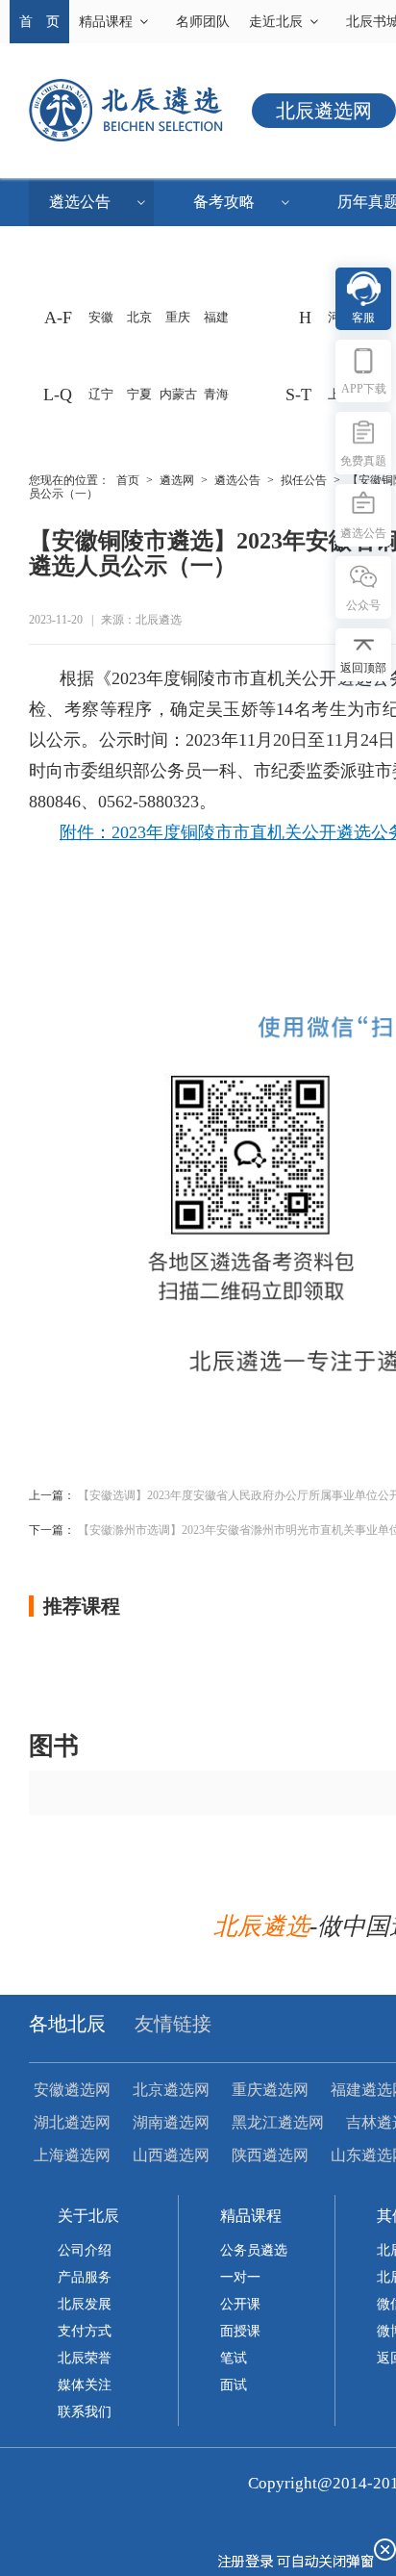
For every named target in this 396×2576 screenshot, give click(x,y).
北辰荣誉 (85, 2358)
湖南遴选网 (171, 2122)
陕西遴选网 (270, 2155)
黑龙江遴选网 (278, 2122)
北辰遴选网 (324, 111)
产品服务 (85, 2277)
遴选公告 (80, 202)
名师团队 (203, 22)
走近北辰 (276, 22)
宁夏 (139, 394)
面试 (234, 2385)
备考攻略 (224, 202)
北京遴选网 (171, 2090)
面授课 (240, 2331)
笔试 (234, 2358)
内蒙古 (178, 394)
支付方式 (85, 2331)
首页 (128, 480)
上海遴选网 (72, 2155)
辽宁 (101, 394)
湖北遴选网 (72, 2122)
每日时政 (91, 298)
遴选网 (177, 480)
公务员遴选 (254, 2250)
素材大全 (91, 250)
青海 (216, 394)
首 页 (39, 22)
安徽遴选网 (72, 2090)
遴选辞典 (235, 298)
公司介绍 (85, 2250)
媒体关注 (85, 2385)
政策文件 (235, 250)
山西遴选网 (171, 2155)
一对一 (240, 2277)
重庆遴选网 (270, 2090)
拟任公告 (304, 480)
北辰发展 (85, 2304)
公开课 (240, 2304)
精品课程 (106, 22)
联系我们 (85, 2412)
